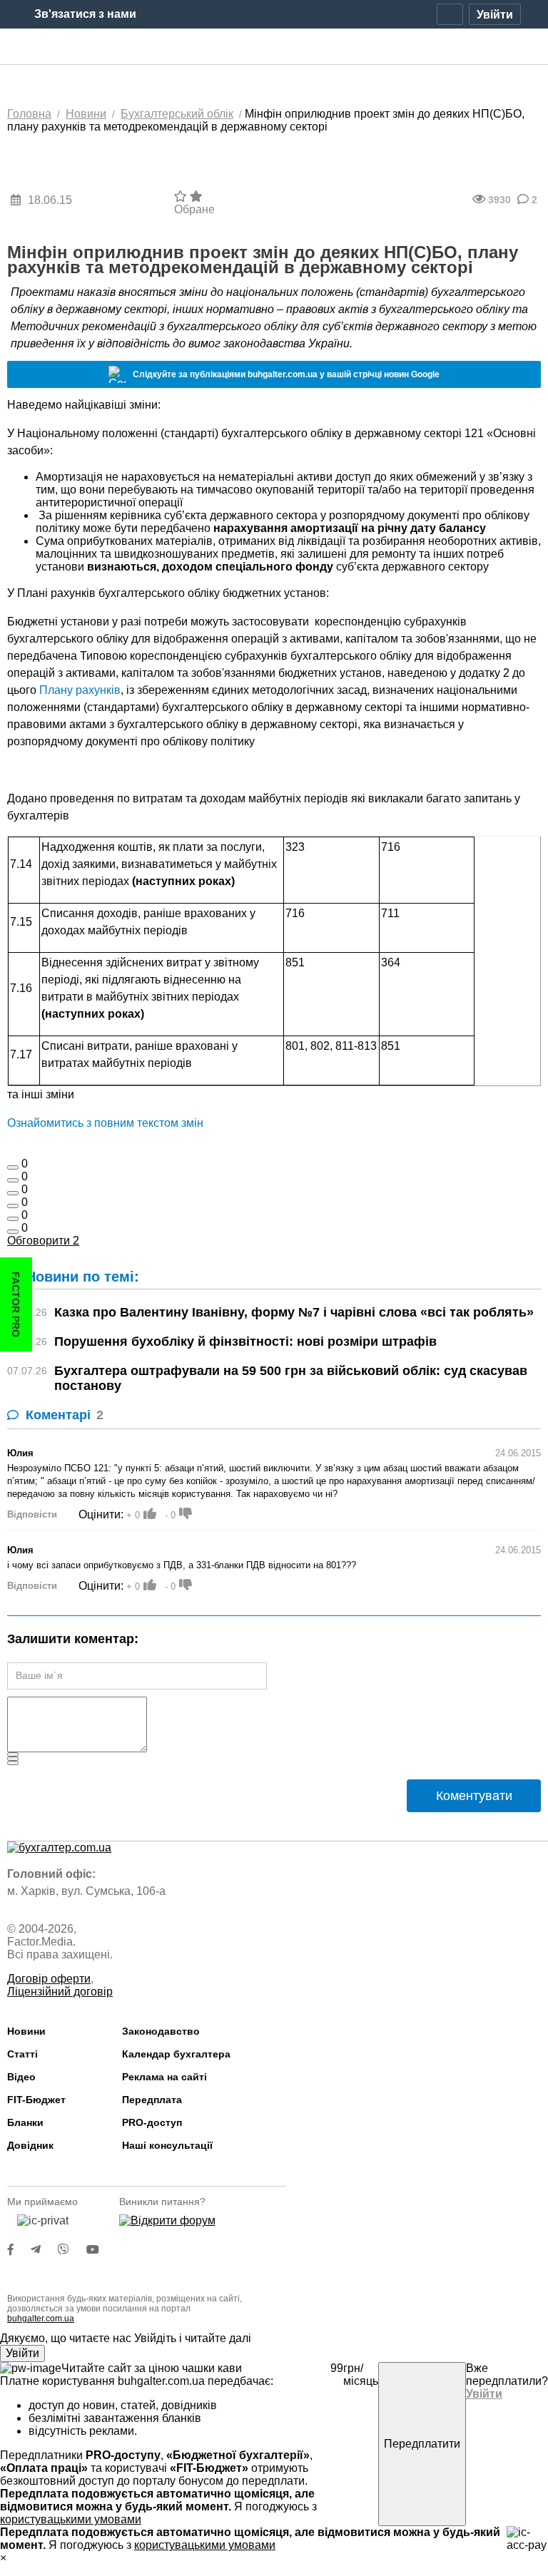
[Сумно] (13, 1206)
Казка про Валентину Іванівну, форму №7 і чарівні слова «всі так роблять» (294, 1312)
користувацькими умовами (71, 2519)
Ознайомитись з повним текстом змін (105, 1123)
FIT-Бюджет (36, 2100)
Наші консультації (167, 2145)
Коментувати (474, 1796)
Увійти (22, 2353)
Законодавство (161, 2031)
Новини (26, 2031)
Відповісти (32, 1514)
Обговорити (43, 1241)
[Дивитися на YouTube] (100, 2250)
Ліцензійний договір (60, 1992)
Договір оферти (49, 1979)
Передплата (152, 2100)
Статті (22, 2054)
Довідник (30, 2145)
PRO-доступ (152, 2122)
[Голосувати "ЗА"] (150, 1513)
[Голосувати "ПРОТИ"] (186, 1513)
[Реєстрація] (450, 14)
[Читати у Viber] (72, 2250)
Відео (21, 2077)
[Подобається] (13, 1167)
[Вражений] (13, 1193)
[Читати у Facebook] (19, 2250)
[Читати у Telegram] (44, 2250)
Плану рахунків (80, 690)
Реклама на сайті (164, 2077)
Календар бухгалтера (176, 2054)
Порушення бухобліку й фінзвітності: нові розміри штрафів (245, 1341)
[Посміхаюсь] (13, 1180)
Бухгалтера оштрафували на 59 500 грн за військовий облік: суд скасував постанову (291, 1378)
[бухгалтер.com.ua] (274, 47)
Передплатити (422, 2444)
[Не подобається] (13, 1232)
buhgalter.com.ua (41, 2319)
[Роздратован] (13, 1219)
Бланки (25, 2122)
